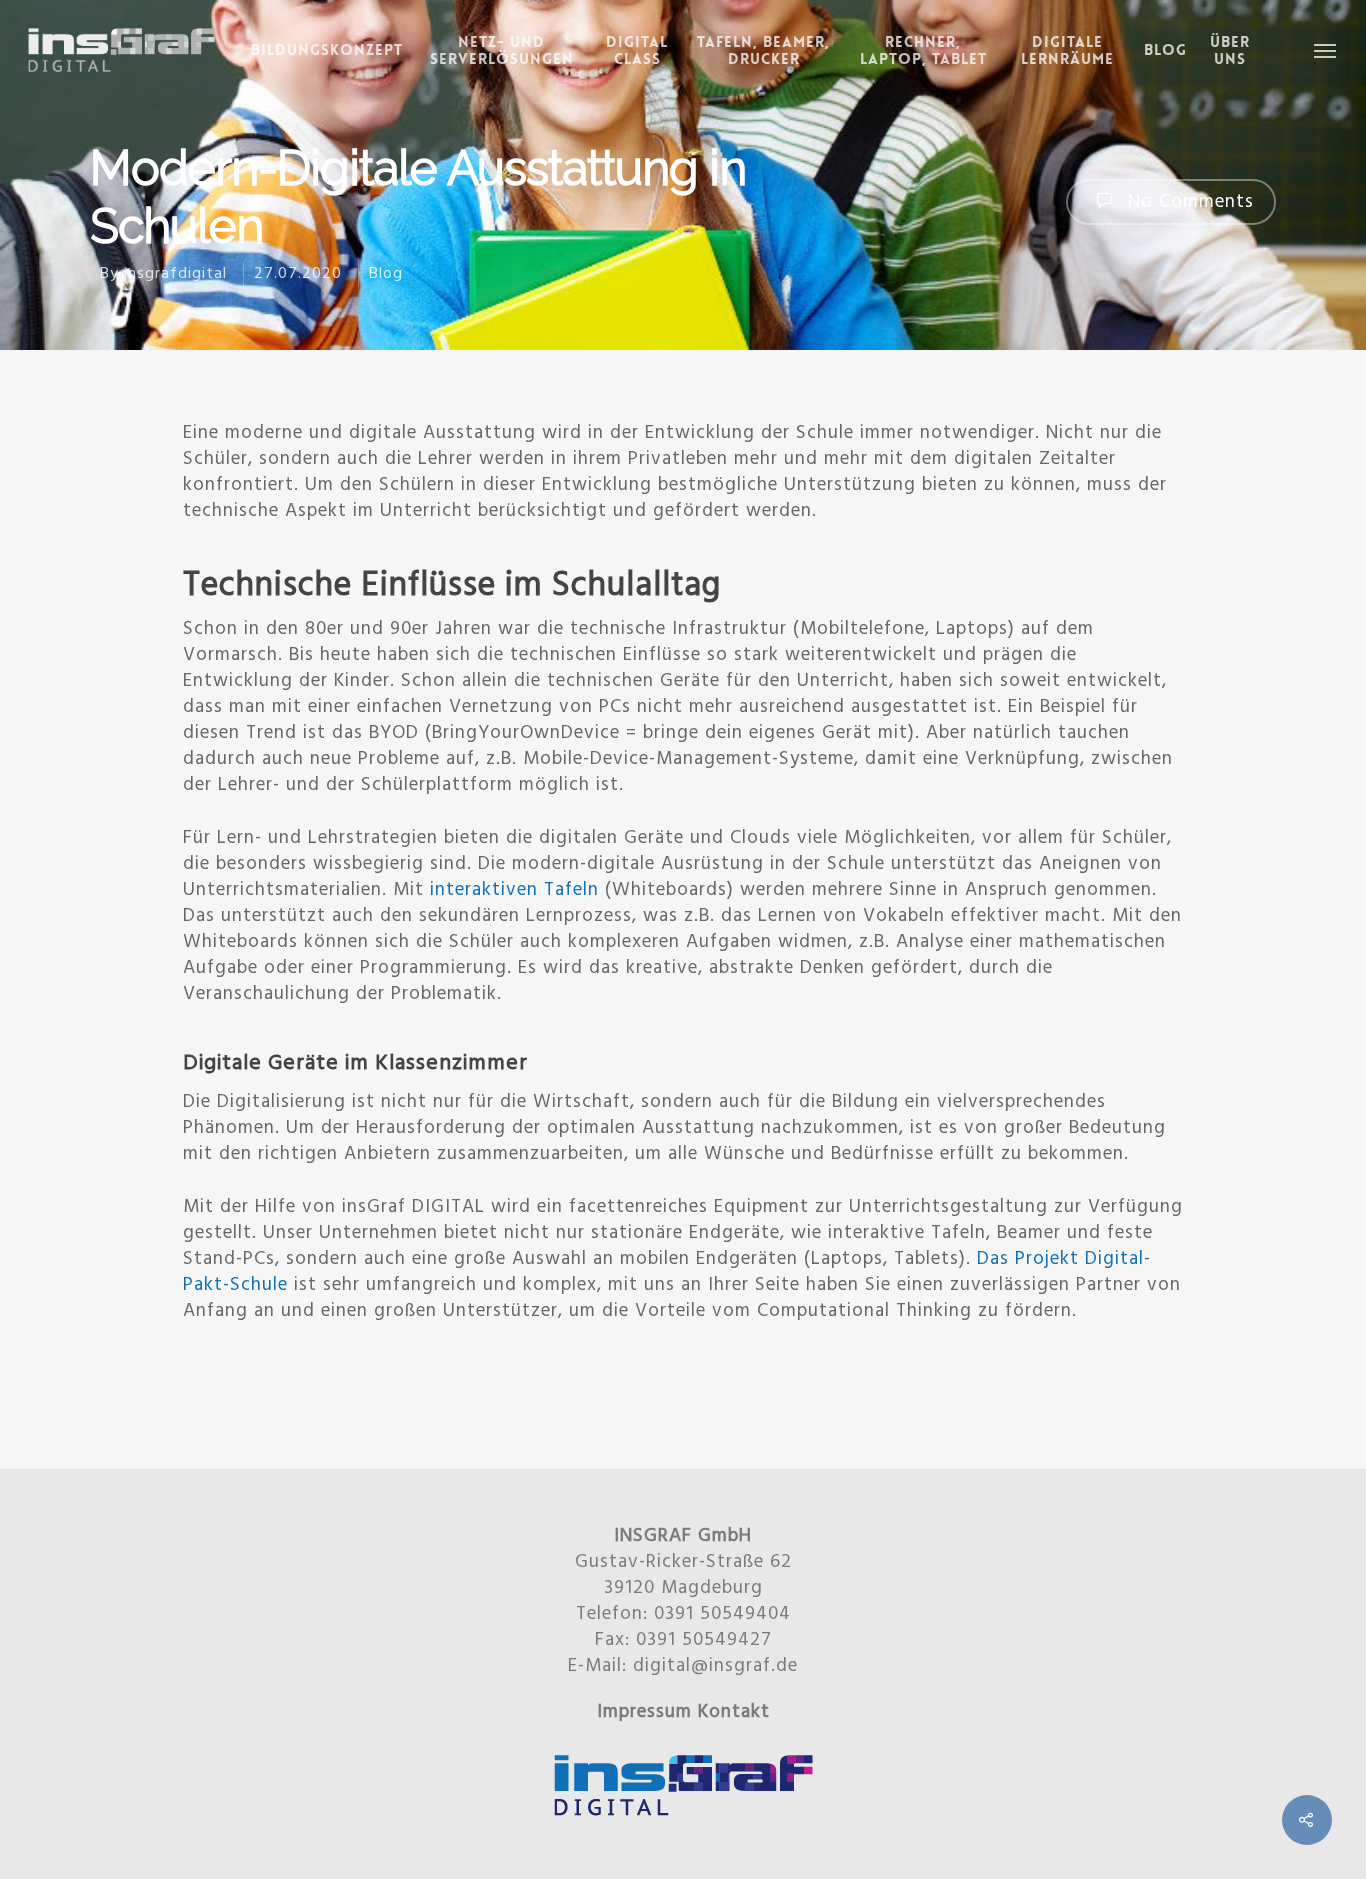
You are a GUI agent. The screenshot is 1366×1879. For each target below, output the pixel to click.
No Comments (1188, 202)
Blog (1165, 50)
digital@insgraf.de (715, 1666)
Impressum (644, 1712)
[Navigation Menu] (1326, 50)
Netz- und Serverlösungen (502, 51)
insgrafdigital (175, 274)
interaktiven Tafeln (514, 890)
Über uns (1230, 51)
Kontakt (734, 1712)
